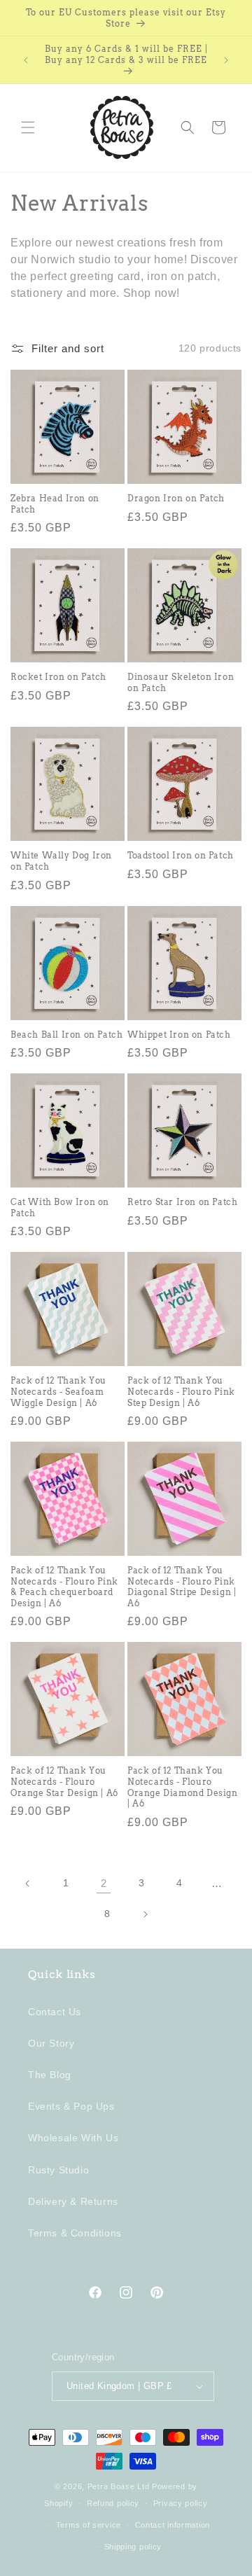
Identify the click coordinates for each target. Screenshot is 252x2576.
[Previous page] (28, 1884)
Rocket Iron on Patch (58, 677)
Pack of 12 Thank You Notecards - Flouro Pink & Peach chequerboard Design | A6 (64, 1587)
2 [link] (104, 1883)
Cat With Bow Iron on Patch (60, 1207)
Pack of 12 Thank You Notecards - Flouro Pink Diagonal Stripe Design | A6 (182, 1587)
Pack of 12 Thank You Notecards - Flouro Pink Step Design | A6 (181, 1391)
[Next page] (145, 1914)
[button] (28, 127)
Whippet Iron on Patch (179, 1035)
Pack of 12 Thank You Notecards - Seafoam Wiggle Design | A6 (58, 1391)
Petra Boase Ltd (119, 2486)
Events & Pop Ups (71, 2106)
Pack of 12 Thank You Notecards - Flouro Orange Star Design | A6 (64, 1781)
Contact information (173, 2525)
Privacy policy (181, 2503)
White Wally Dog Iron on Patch (61, 861)
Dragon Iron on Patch (176, 498)
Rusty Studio (58, 2170)
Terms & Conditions (75, 2233)
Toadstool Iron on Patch (181, 855)
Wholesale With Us (73, 2138)
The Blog (50, 2075)
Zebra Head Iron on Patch (55, 504)
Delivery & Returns (73, 2201)
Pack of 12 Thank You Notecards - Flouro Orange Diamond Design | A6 (183, 1787)
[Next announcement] (226, 60)
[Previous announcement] (26, 60)
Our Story (51, 2043)
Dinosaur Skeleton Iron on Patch (181, 682)
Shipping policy (133, 2547)
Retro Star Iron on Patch (182, 1202)
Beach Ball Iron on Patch (66, 1035)
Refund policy (113, 2503)
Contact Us (55, 2012)
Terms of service (89, 2525)
